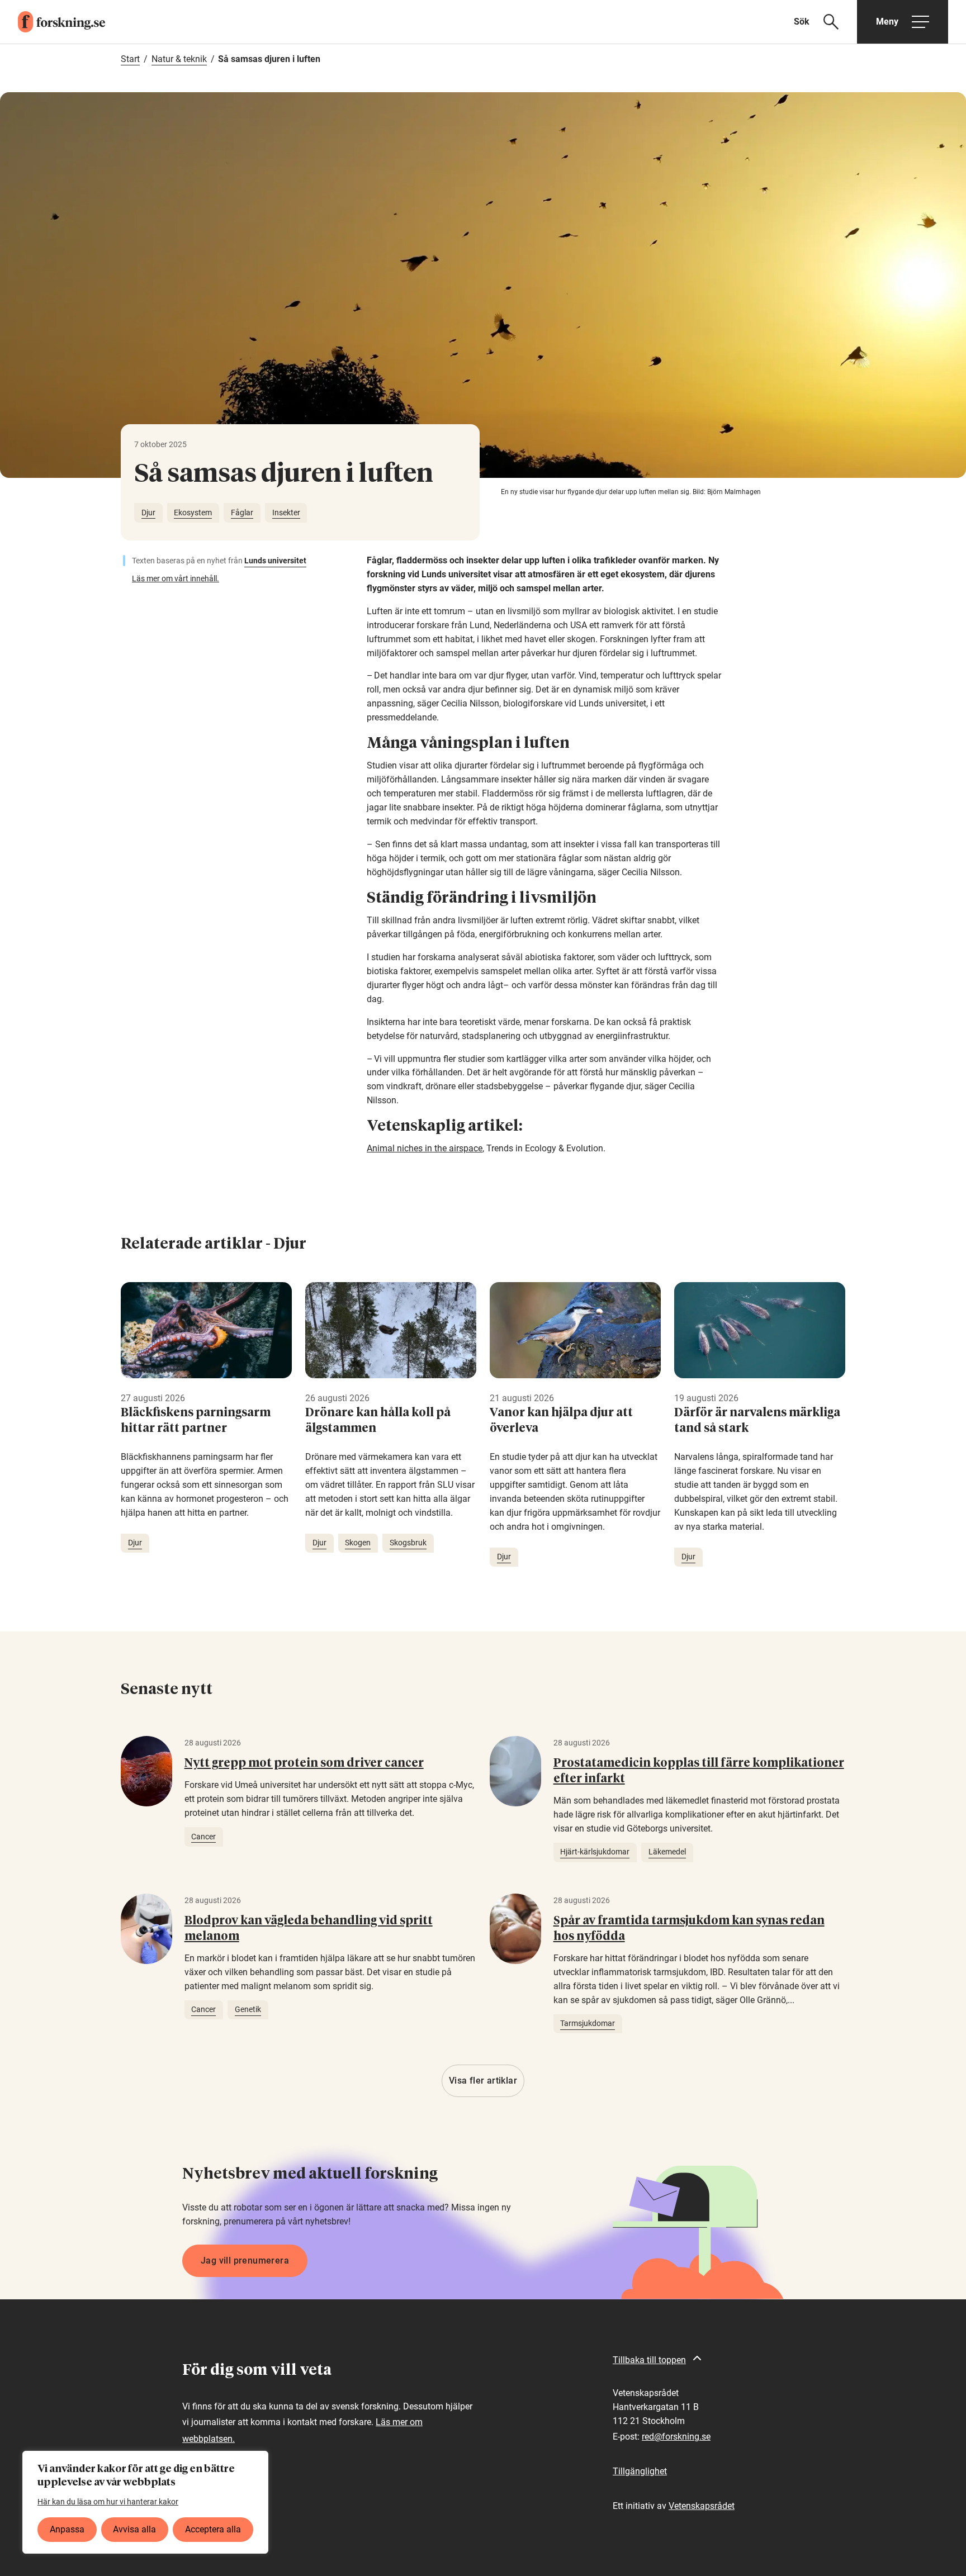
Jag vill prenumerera (245, 2260)
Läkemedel (667, 1852)
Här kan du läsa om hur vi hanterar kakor (108, 2502)
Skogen (358, 1543)
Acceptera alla (213, 2529)
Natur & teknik (179, 59)
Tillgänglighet (640, 2471)
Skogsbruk (408, 1543)
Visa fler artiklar (483, 2081)
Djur (148, 513)
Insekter (286, 513)
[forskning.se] (53, 22)
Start (130, 59)
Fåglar (242, 513)
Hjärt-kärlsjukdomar (595, 1852)
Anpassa (67, 2529)
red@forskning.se (676, 2437)
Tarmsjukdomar (588, 2023)
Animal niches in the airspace (425, 1148)
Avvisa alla (134, 2529)
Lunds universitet (275, 561)
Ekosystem (193, 513)
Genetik (248, 2009)
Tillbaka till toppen (649, 2360)
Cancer (203, 1837)
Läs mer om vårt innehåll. (176, 578)
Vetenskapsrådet (702, 2506)
